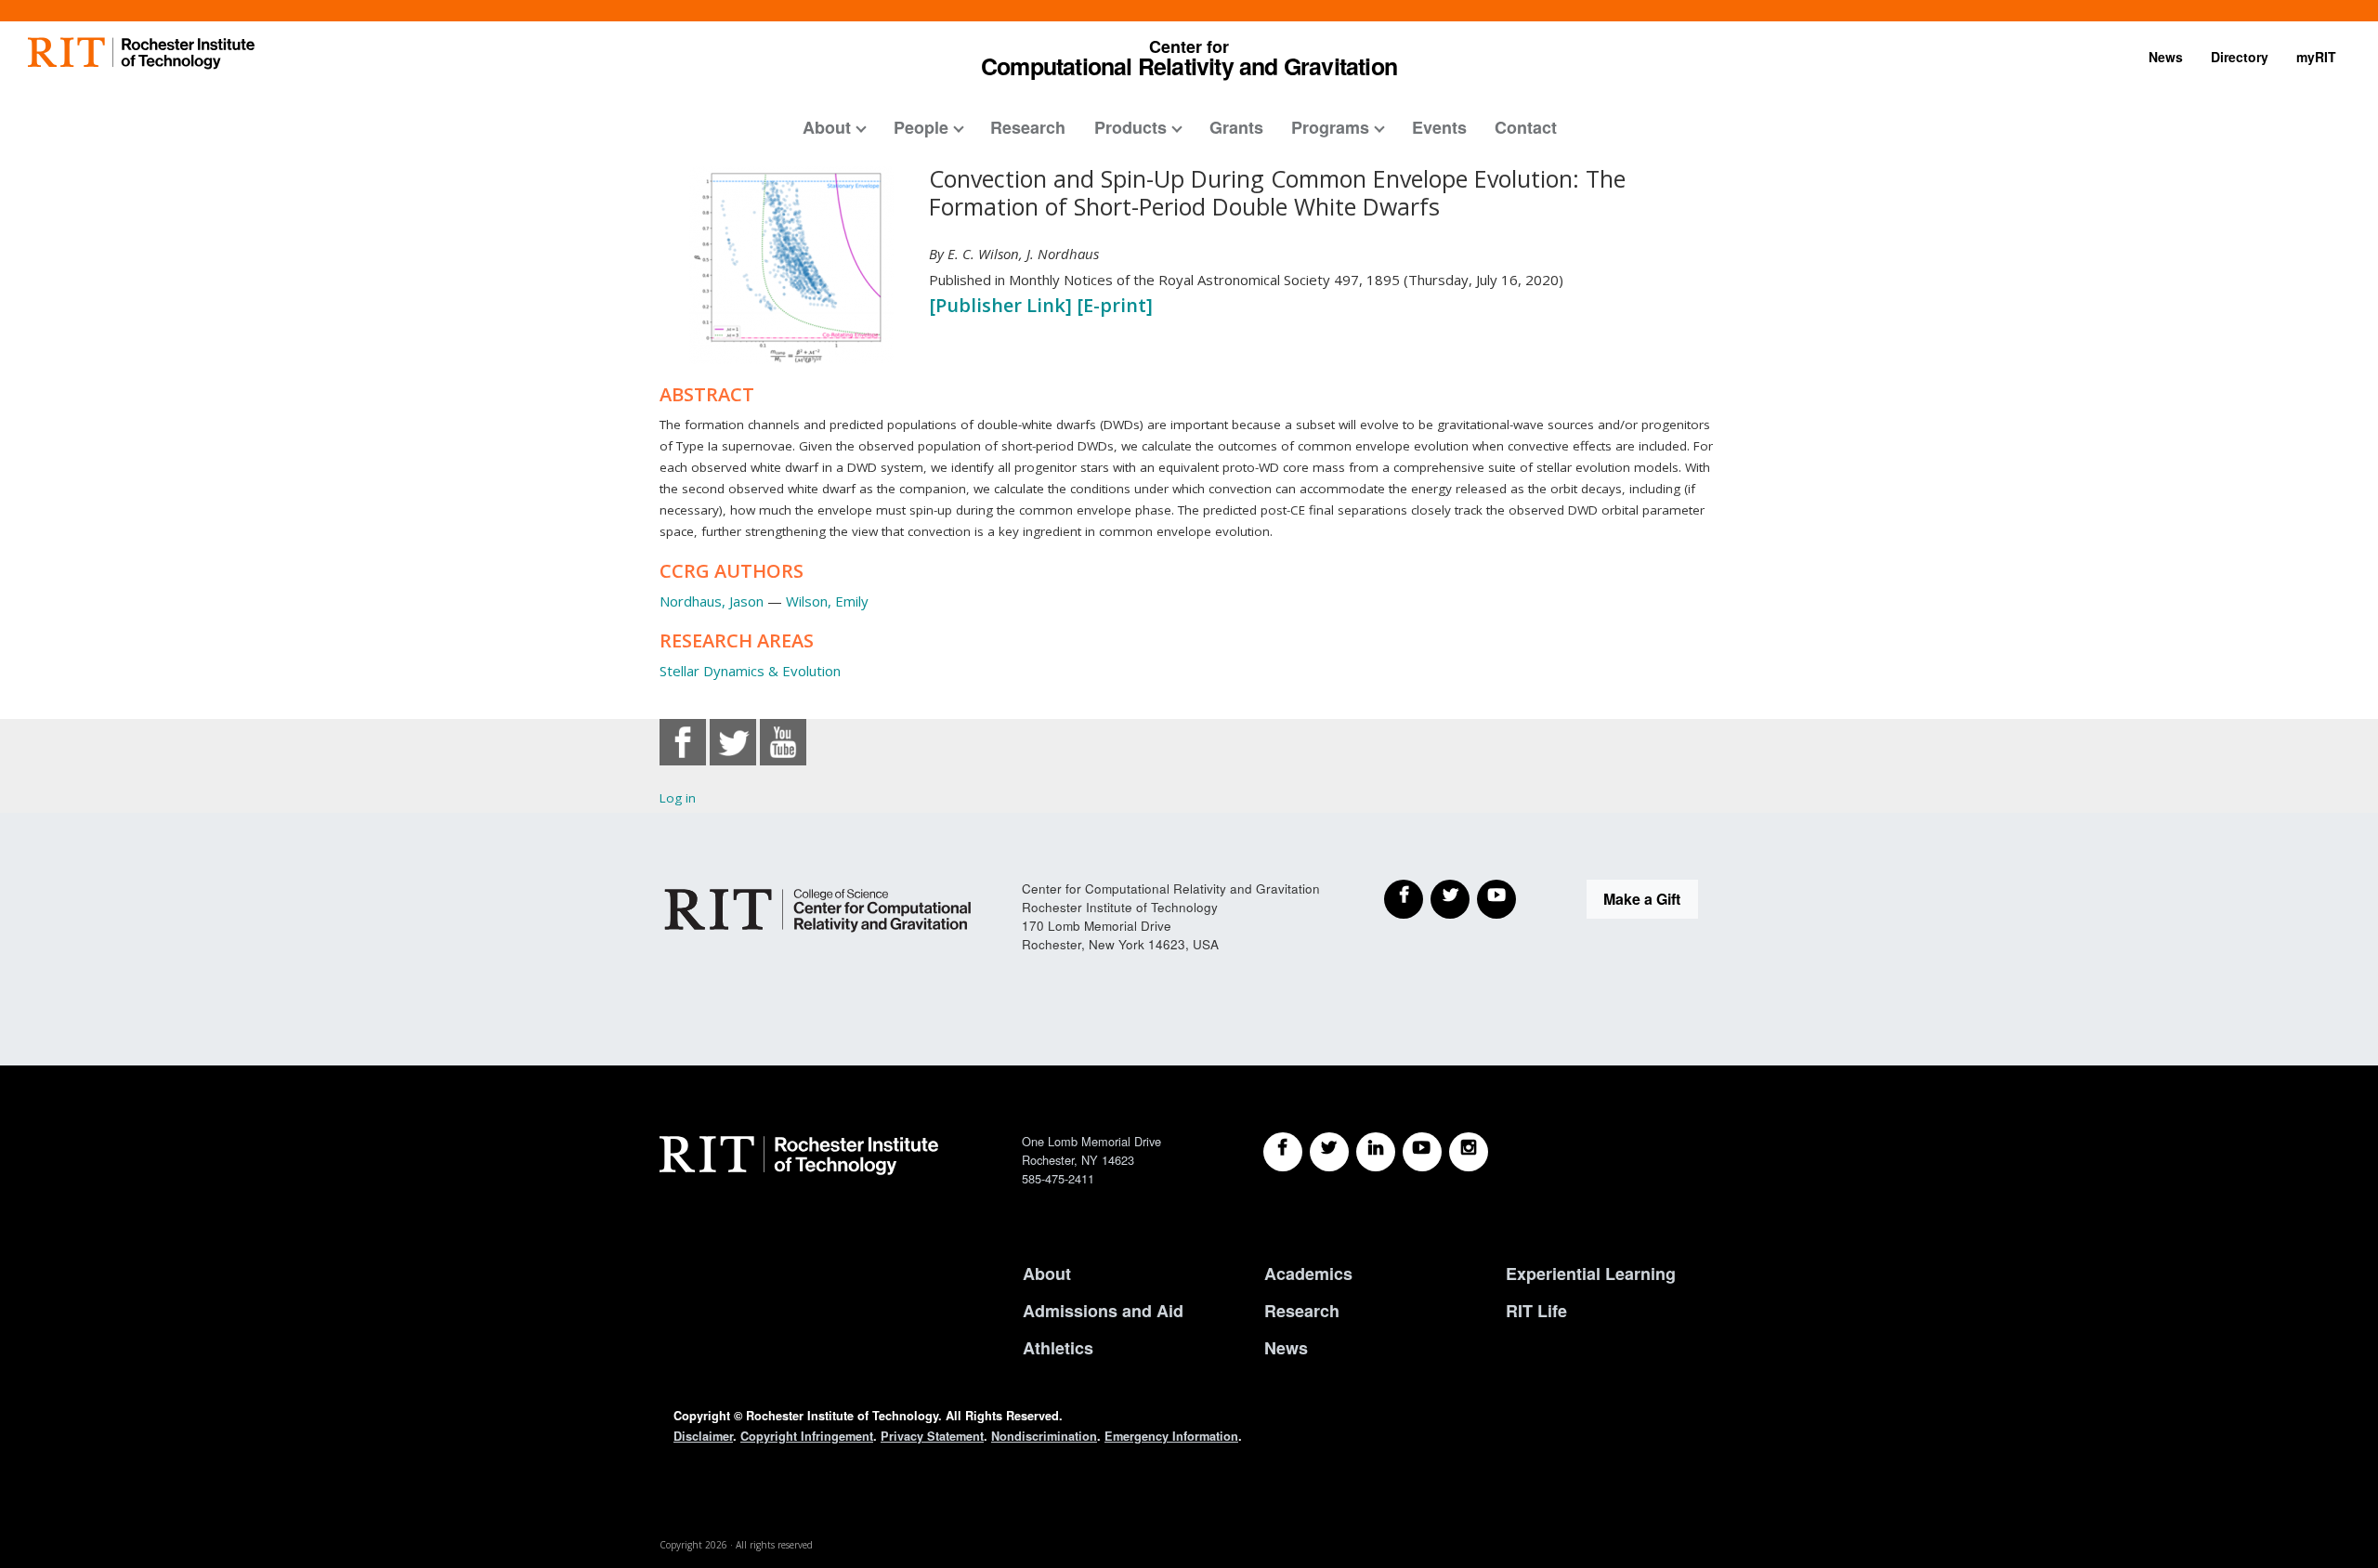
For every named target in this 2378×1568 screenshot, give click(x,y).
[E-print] (1115, 305)
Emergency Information (1171, 1436)
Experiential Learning (1591, 1274)
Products (1130, 127)
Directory (2240, 57)
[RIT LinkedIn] (1376, 1152)
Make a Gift (1642, 899)
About (827, 127)
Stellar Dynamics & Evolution (750, 671)
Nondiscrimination (1044, 1436)
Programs (1330, 127)
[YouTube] (1496, 899)
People (921, 127)
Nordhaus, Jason (712, 601)
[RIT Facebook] (1283, 1152)
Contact (1526, 127)
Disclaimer (703, 1436)
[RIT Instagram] (1469, 1152)
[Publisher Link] (1003, 305)
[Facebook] (1404, 899)
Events (1439, 127)
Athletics (1058, 1348)
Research (1028, 127)
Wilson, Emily (827, 601)
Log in (678, 798)
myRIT (2316, 57)
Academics (1308, 1274)
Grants (1236, 127)
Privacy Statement (932, 1436)
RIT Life (1536, 1311)
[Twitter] (1450, 899)
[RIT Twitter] (1329, 1152)
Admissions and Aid (1103, 1311)
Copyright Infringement (807, 1436)
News (2166, 57)
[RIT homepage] (141, 53)
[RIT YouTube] (1422, 1152)
